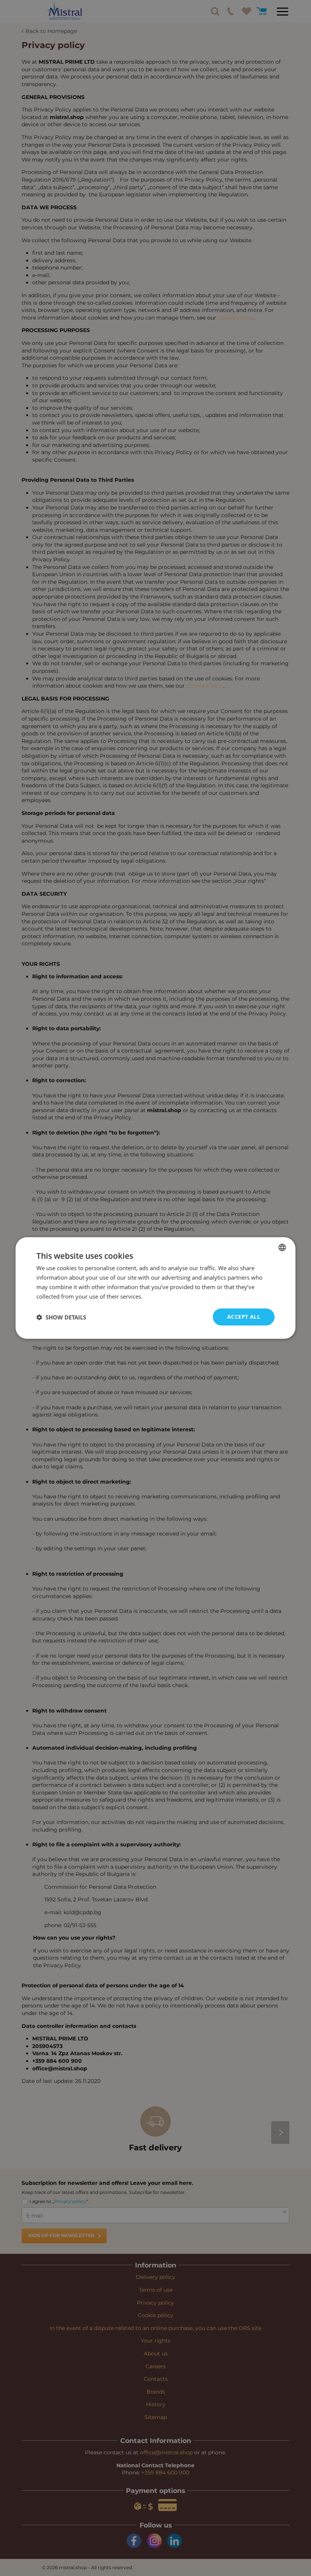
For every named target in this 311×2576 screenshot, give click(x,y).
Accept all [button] (244, 1317)
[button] (61, 1317)
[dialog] (155, 1288)
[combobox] (282, 1247)
